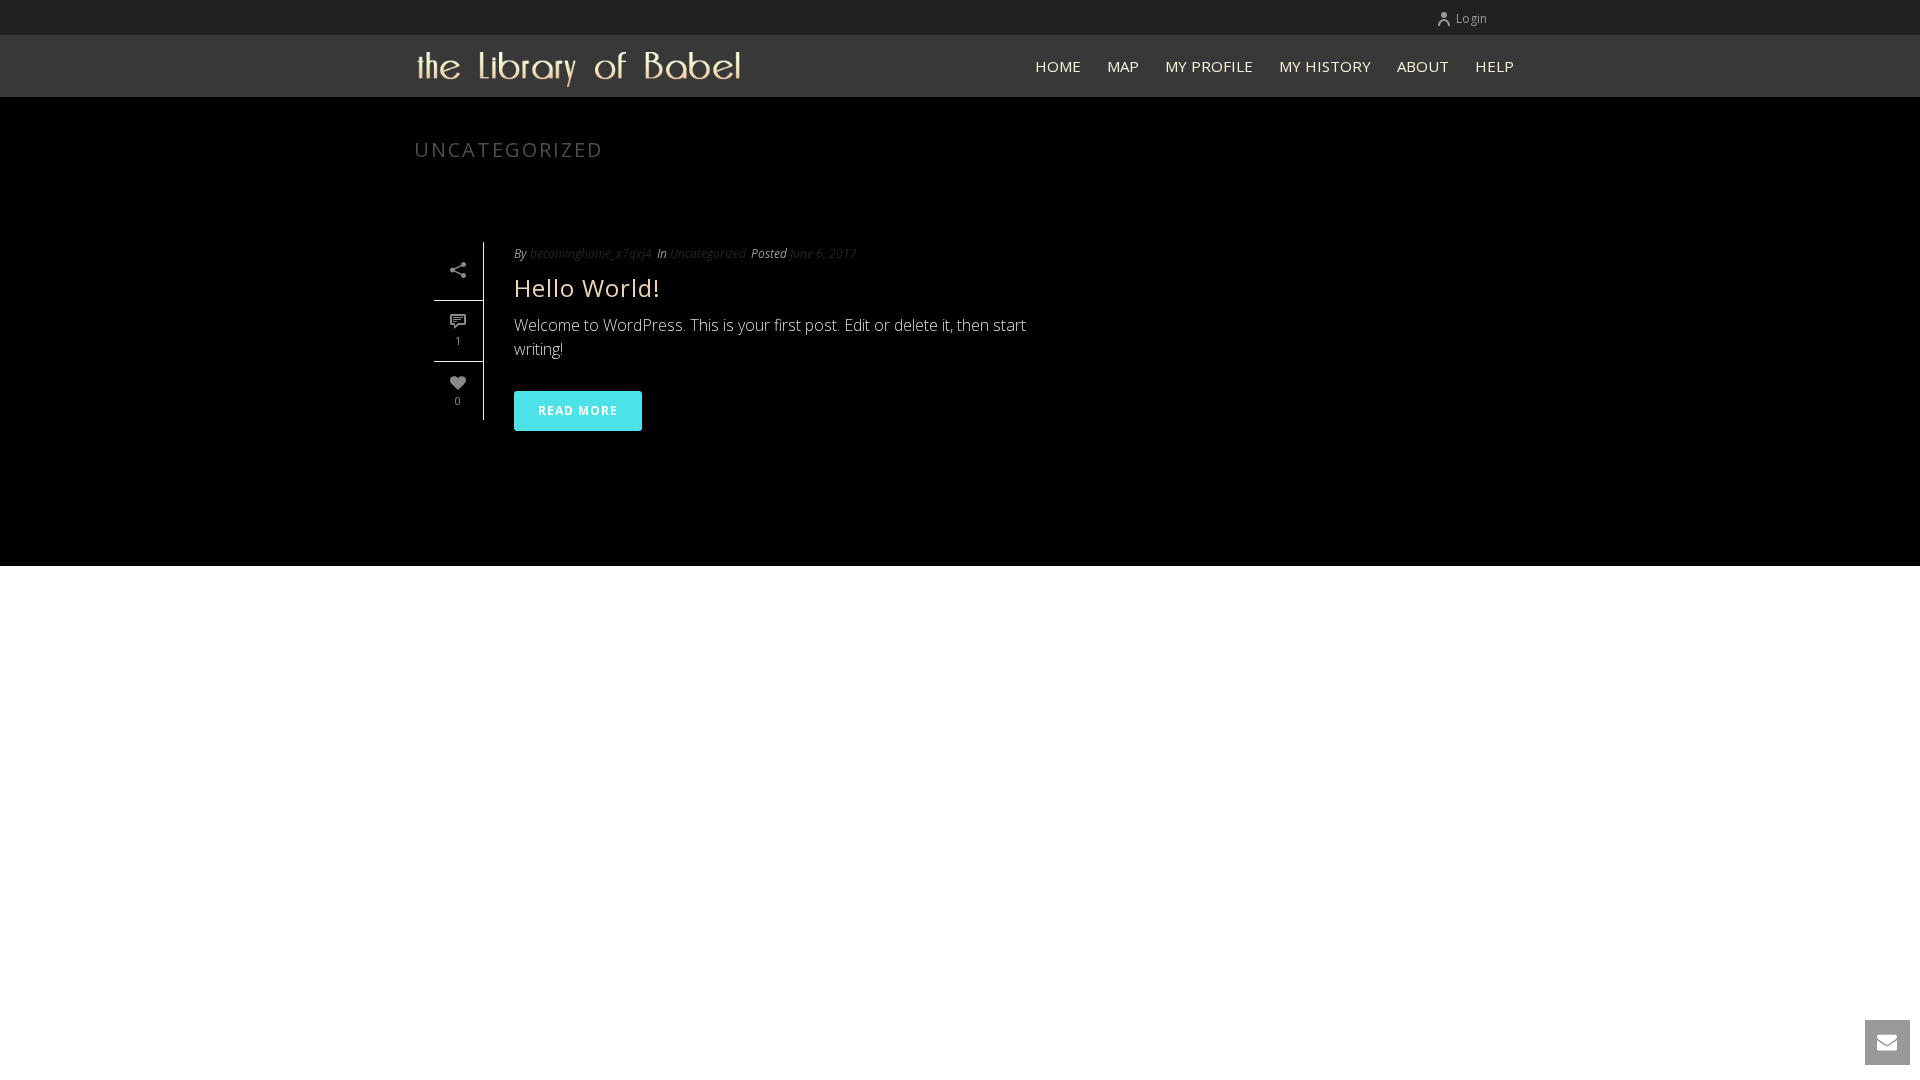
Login (1471, 18)
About (1423, 66)
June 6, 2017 (823, 253)
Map (1123, 66)
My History (1325, 66)
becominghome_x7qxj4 (591, 253)
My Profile (1209, 66)
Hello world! (587, 287)
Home (1058, 66)
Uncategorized (708, 253)
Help (1494, 66)
